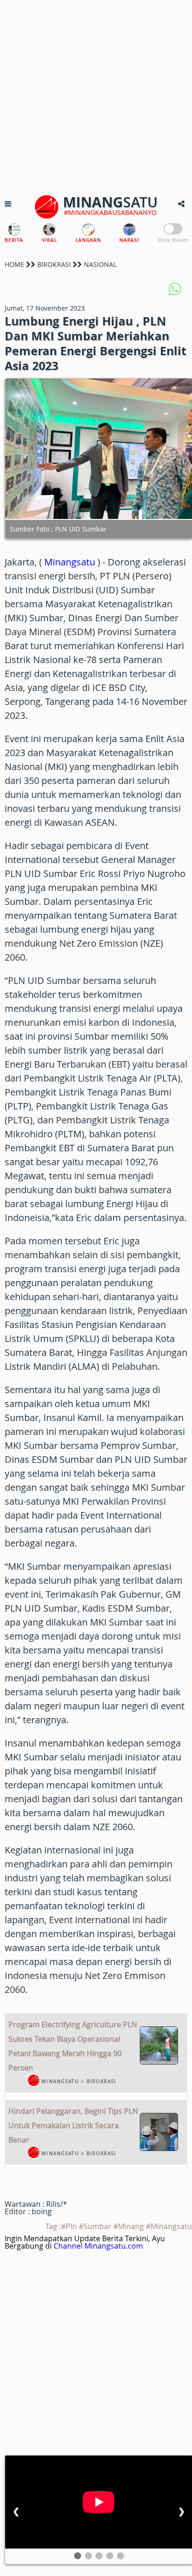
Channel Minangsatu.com (98, 2246)
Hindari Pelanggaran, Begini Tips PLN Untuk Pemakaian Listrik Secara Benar (73, 2125)
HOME (14, 264)
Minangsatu (70, 562)
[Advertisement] (96, 96)
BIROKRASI (54, 264)
